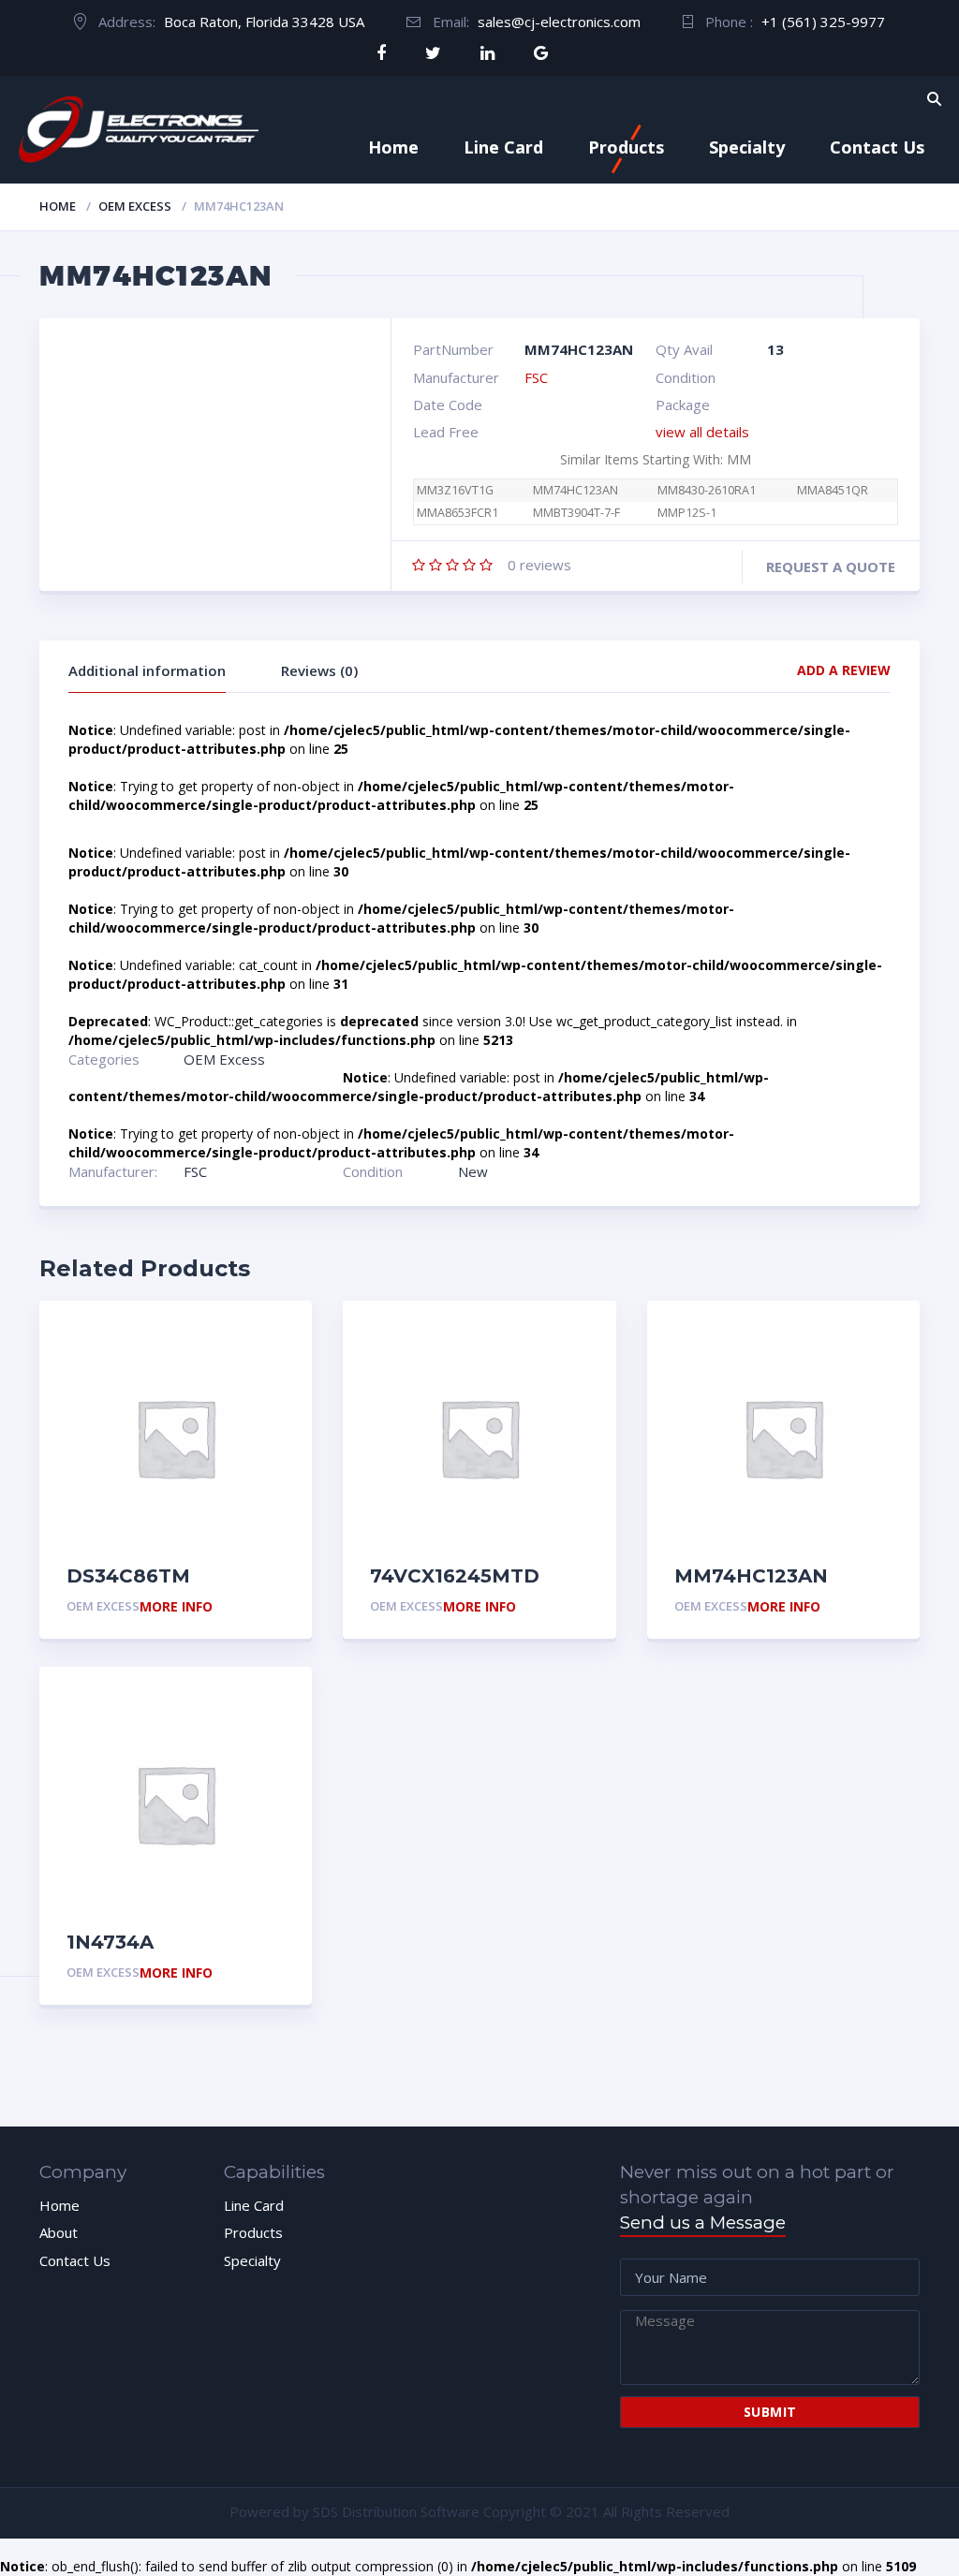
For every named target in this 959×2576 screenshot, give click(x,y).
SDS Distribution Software (396, 2511)
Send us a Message (703, 2223)
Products (626, 147)
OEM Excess (135, 206)
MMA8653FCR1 (457, 513)
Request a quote (831, 567)
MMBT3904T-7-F (576, 513)
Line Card (503, 147)
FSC (536, 377)
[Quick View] (277, 1336)
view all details (702, 432)
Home (393, 147)
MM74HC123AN (575, 490)
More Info (176, 1607)
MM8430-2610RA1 (707, 490)
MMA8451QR (833, 490)
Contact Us (877, 147)
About (59, 2232)
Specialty (747, 147)
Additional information (147, 670)
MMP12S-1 (687, 513)
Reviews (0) (319, 670)
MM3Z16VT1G (455, 490)
